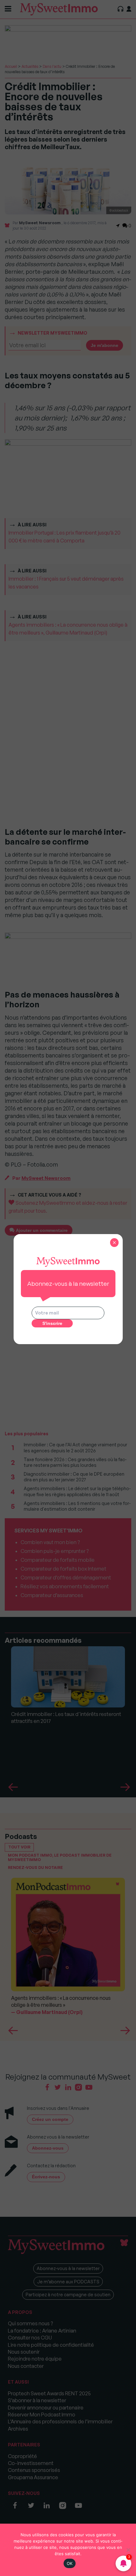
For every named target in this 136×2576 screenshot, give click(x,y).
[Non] (128, 2550)
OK (70, 2563)
